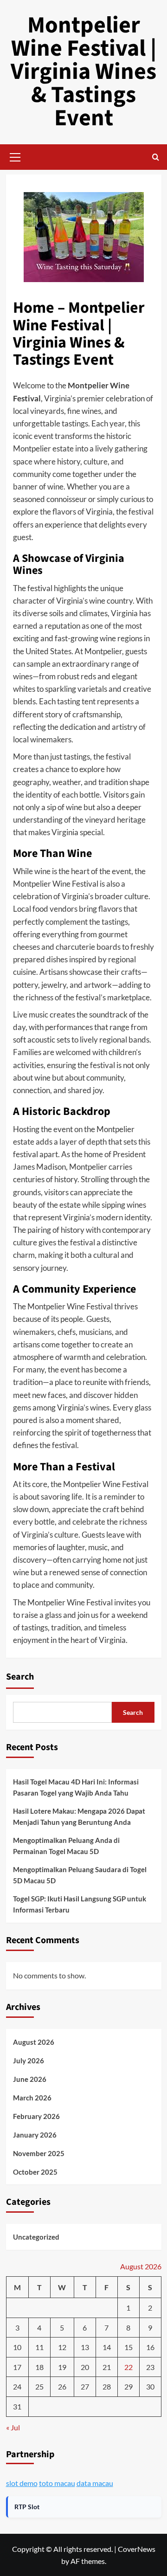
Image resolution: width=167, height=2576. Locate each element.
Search (20, 1677)
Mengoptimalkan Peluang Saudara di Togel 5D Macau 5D (80, 1875)
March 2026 (32, 2098)
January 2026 (35, 2135)
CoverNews (137, 2549)
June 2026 (30, 2079)
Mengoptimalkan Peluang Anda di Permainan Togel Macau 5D (66, 1846)
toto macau (57, 2483)
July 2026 (29, 2061)
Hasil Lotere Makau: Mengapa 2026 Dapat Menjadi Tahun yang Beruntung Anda (79, 1816)
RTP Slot (27, 2507)
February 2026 (36, 2116)
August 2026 (34, 2042)
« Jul (13, 2427)
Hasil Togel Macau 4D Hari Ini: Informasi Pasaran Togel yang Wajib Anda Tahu (76, 1787)
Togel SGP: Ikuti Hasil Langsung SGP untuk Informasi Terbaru (80, 1904)
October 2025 (35, 2172)
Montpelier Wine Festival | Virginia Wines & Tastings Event (83, 72)
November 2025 (39, 2153)
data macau (95, 2483)
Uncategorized (36, 2237)
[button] (15, 156)
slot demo (22, 2483)
